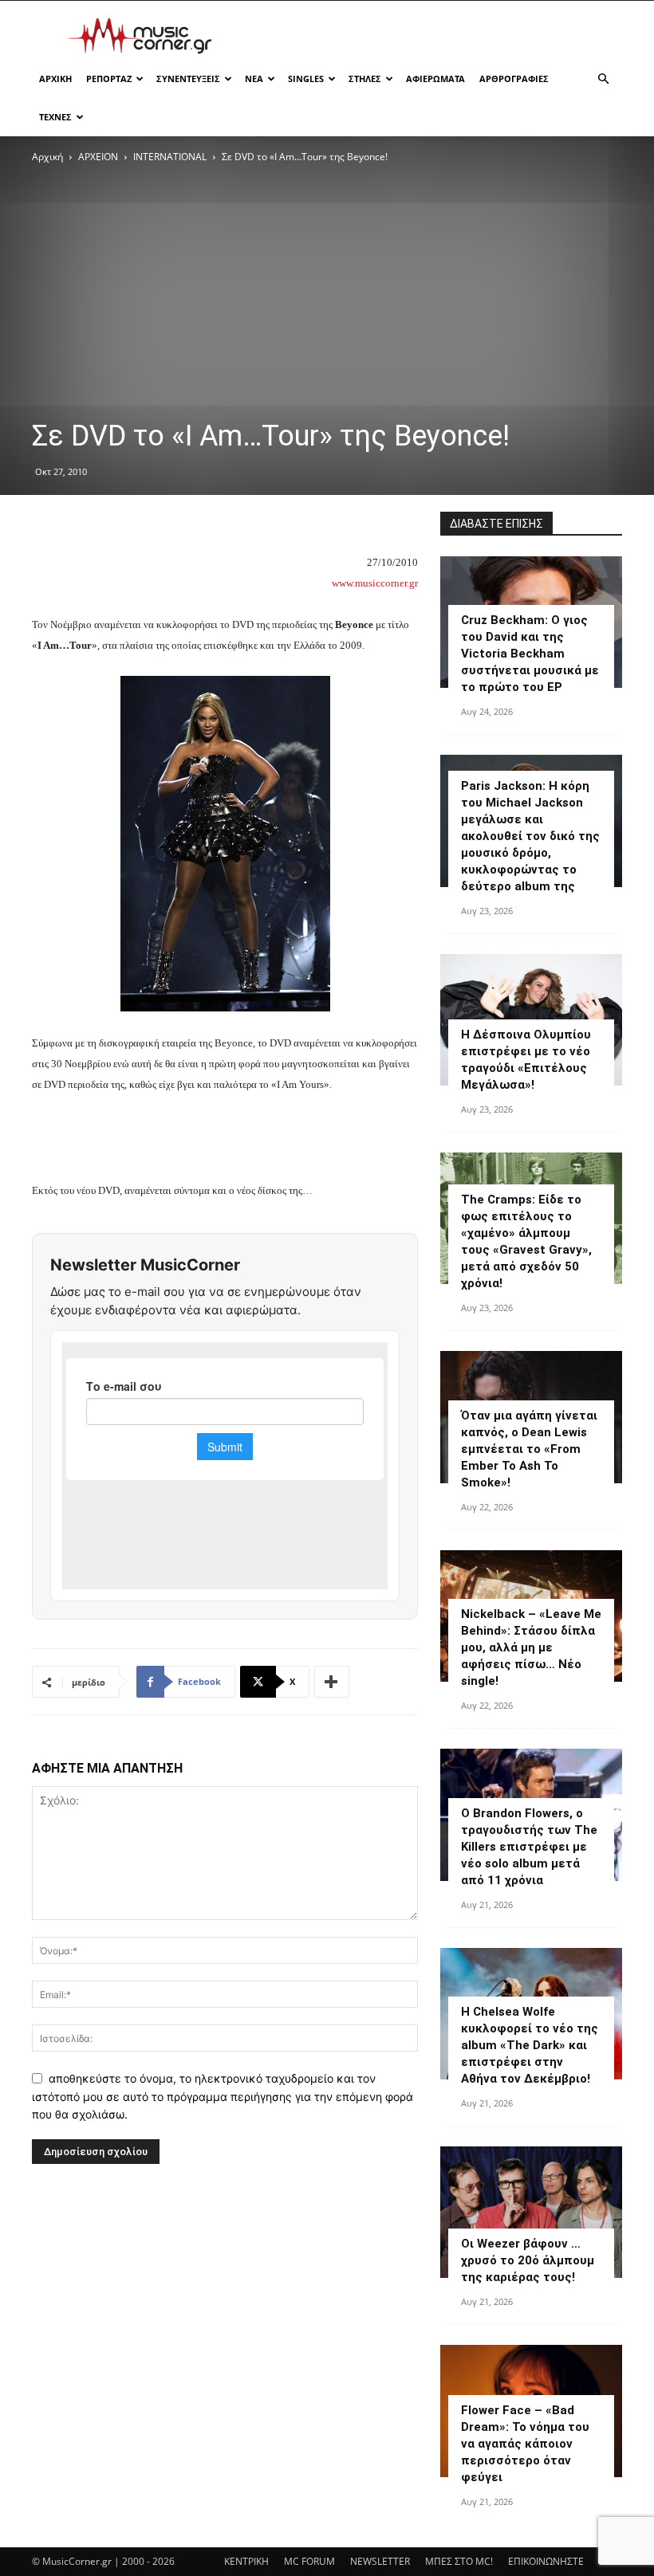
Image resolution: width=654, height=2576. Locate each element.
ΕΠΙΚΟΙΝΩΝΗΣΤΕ (546, 2561)
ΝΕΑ (254, 79)
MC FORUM (309, 2561)
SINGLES (306, 79)
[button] (603, 79)
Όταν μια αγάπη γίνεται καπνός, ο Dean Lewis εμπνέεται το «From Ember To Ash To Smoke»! (529, 1449)
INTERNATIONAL (170, 157)
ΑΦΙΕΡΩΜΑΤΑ (435, 79)
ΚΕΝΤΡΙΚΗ (246, 2561)
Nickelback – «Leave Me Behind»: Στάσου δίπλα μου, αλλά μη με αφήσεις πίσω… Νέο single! (531, 1647)
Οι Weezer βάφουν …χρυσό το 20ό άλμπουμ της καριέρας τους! (528, 2260)
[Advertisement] (435, 36)
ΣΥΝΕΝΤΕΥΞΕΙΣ (188, 79)
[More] (332, 1682)
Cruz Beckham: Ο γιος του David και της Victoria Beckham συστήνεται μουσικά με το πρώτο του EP (530, 654)
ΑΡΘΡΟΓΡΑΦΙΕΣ (514, 79)
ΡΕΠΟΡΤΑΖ (109, 79)
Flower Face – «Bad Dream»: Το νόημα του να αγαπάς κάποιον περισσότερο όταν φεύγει (525, 2444)
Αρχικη (55, 79)
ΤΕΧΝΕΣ (55, 117)
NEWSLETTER (380, 2561)
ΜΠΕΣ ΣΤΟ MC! (459, 2561)
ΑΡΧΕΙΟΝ (98, 157)
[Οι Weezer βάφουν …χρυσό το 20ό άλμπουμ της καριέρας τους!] (531, 2212)
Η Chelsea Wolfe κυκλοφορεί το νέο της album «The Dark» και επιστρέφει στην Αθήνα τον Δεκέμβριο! (530, 2045)
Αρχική (47, 157)
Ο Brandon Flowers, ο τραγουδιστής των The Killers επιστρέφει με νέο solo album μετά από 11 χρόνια (529, 1847)
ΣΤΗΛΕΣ (365, 79)
